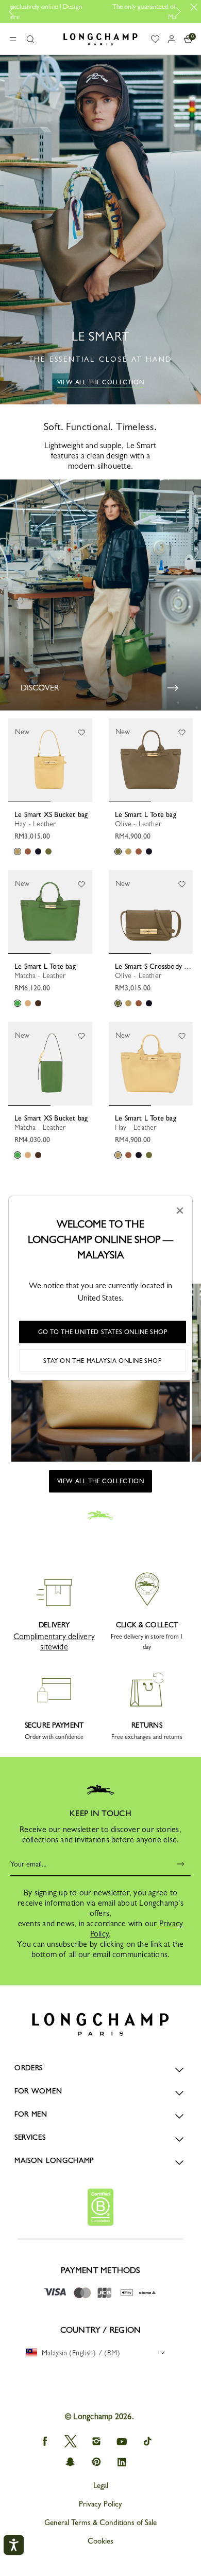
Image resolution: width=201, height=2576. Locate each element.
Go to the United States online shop (103, 1332)
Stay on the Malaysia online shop (102, 1361)
